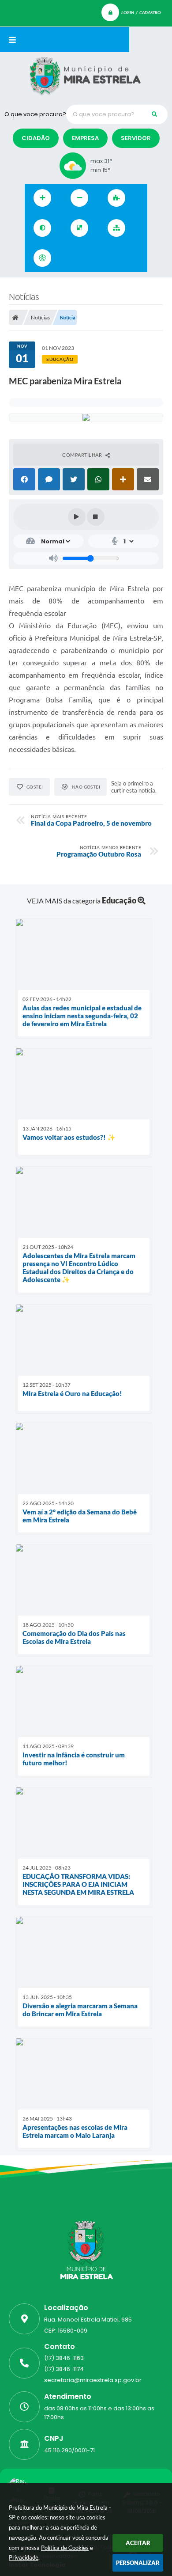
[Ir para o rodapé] (129, 258)
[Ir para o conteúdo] (71, 258)
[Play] (77, 517)
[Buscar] (154, 114)
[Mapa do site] (116, 228)
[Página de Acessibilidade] (42, 258)
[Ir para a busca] (109, 258)
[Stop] (96, 517)
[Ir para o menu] (90, 258)
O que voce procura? (35, 114)
